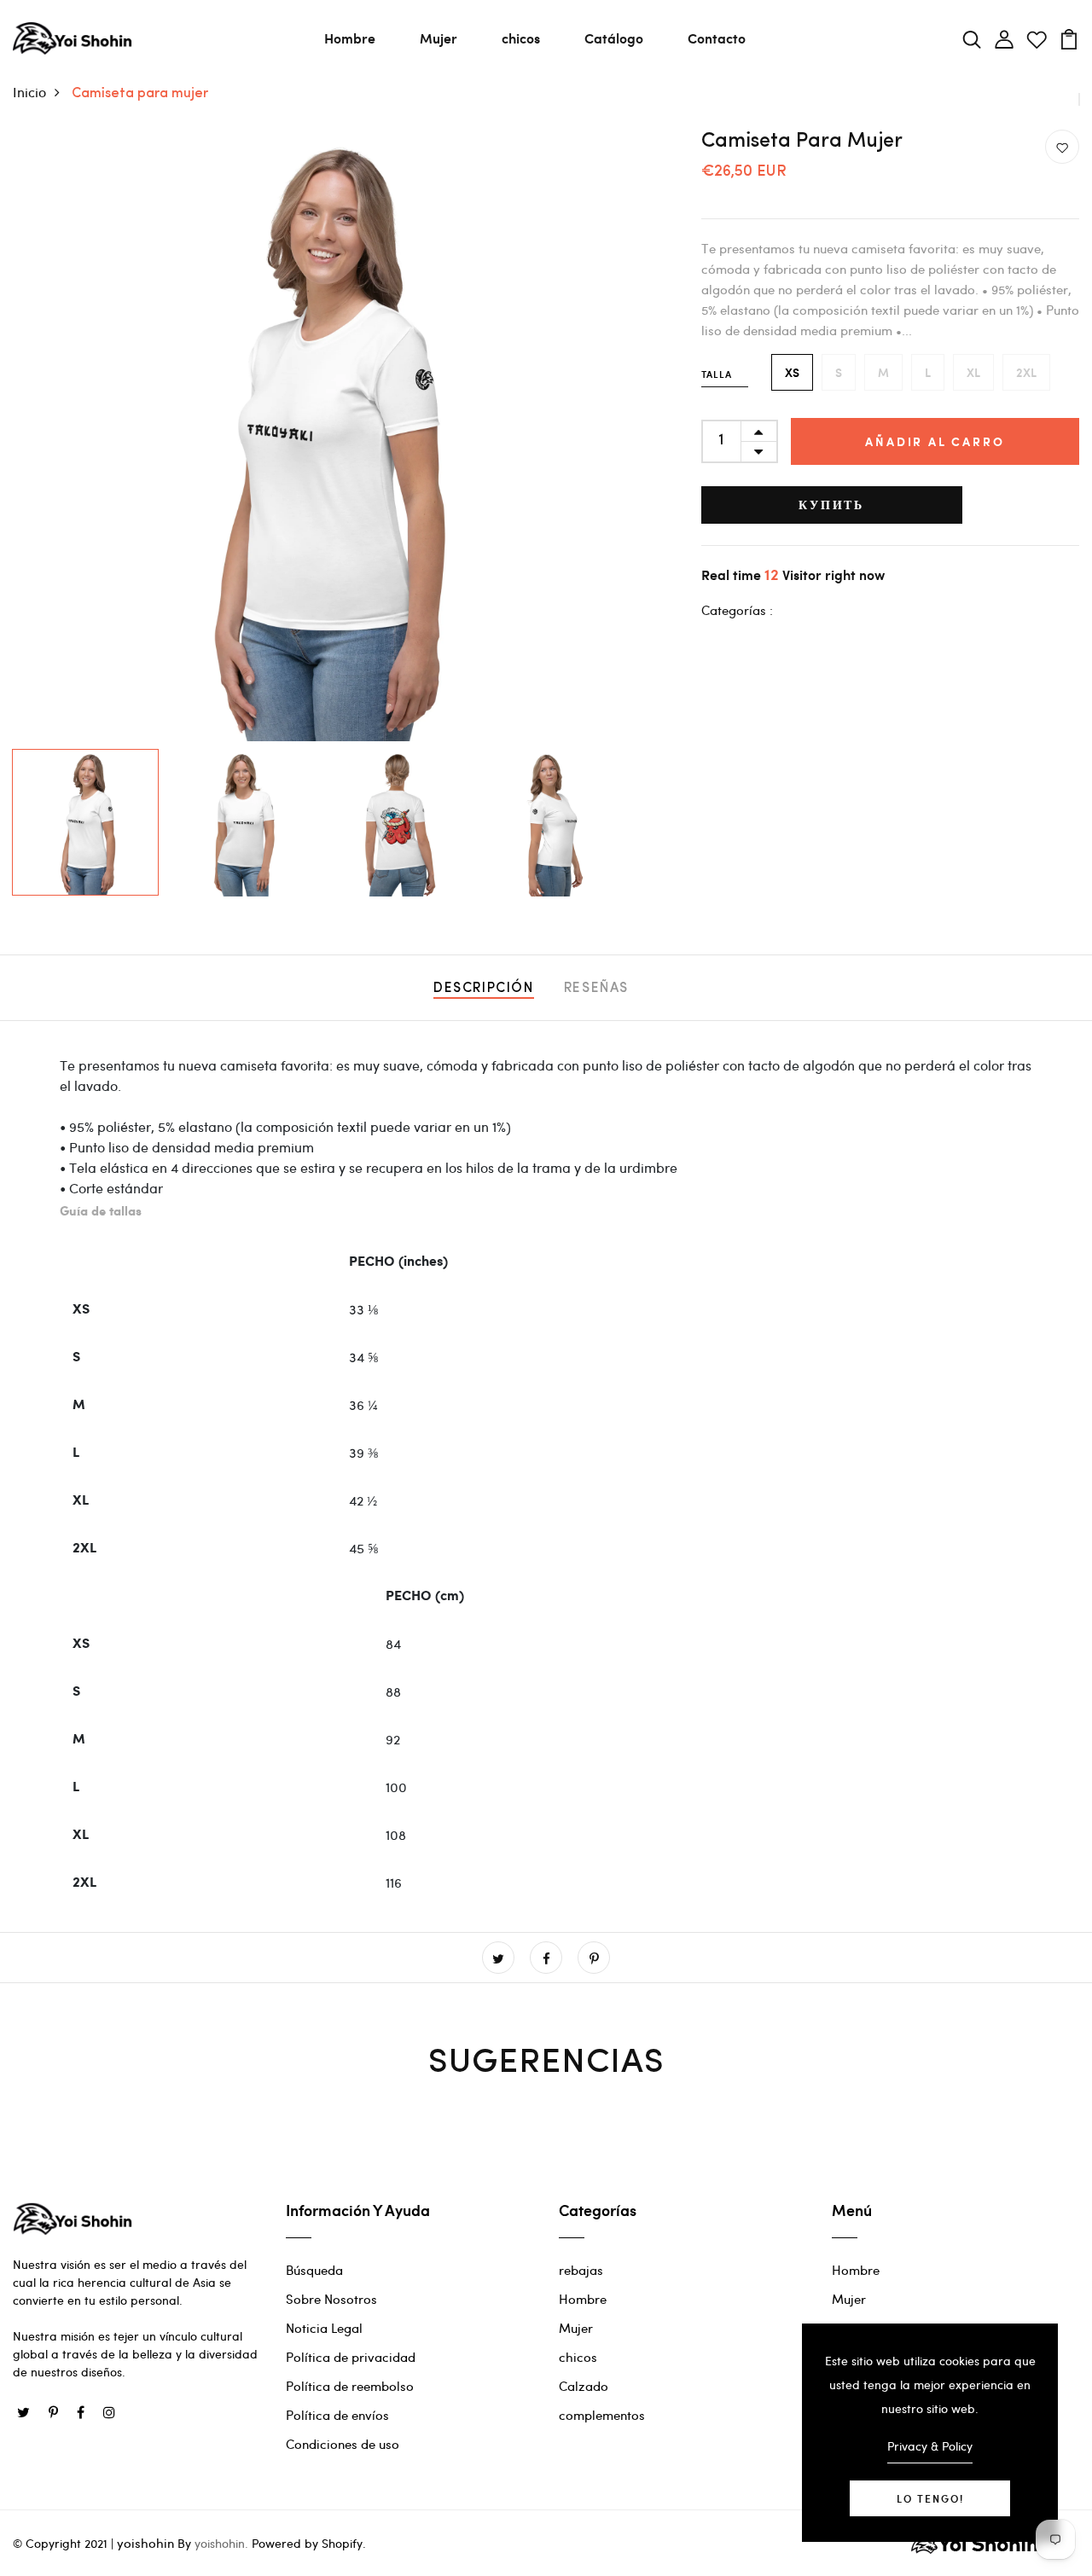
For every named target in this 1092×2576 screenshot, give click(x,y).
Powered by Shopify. (307, 2543)
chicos (521, 38)
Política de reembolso (350, 2386)
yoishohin (145, 2543)
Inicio (29, 92)
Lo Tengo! (930, 2498)
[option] (319, 435)
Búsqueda (314, 2270)
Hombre (350, 38)
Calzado (584, 2386)
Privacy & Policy (930, 2446)
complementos (602, 2415)
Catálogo (614, 38)
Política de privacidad (351, 2357)
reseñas (596, 989)
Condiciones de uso (343, 2444)
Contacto (717, 38)
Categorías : (737, 610)
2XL (1026, 372)
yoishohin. (221, 2543)
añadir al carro (935, 441)
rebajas (581, 2270)
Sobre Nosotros (331, 2299)
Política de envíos (337, 2415)
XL (973, 372)
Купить (831, 505)
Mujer (439, 38)
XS (792, 372)
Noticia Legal (324, 2328)
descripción (484, 989)
